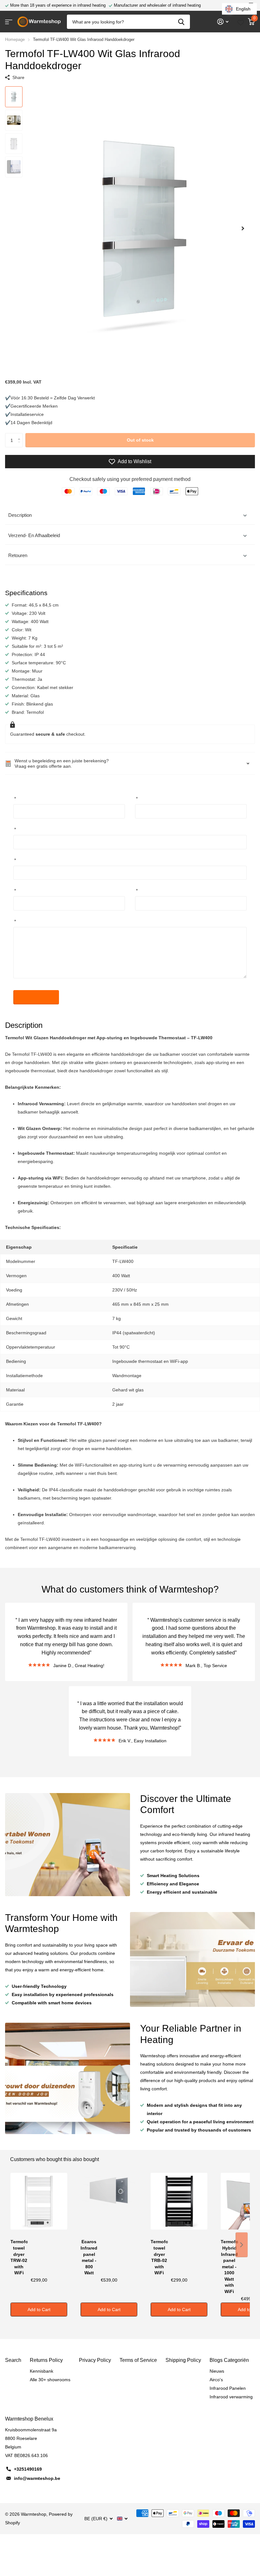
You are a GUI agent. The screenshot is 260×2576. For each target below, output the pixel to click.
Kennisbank (42, 2371)
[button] (243, 228)
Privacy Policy (95, 2360)
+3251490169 (28, 2469)
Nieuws (217, 2371)
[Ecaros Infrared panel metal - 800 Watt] (109, 2205)
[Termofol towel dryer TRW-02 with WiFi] (39, 2205)
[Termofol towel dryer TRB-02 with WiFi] (179, 2205)
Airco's (216, 2380)
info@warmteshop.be (37, 2478)
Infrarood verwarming (231, 2397)
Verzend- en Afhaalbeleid (34, 535)
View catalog (9, 22)
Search (13, 2360)
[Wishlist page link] (241, 22)
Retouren (18, 555)
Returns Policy (46, 2360)
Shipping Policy (183, 2360)
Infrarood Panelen (228, 2388)
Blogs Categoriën (229, 2360)
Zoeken (181, 22)
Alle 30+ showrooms (50, 2380)
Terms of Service (138, 2360)
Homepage (15, 39)
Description (20, 515)
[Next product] (242, 2245)
